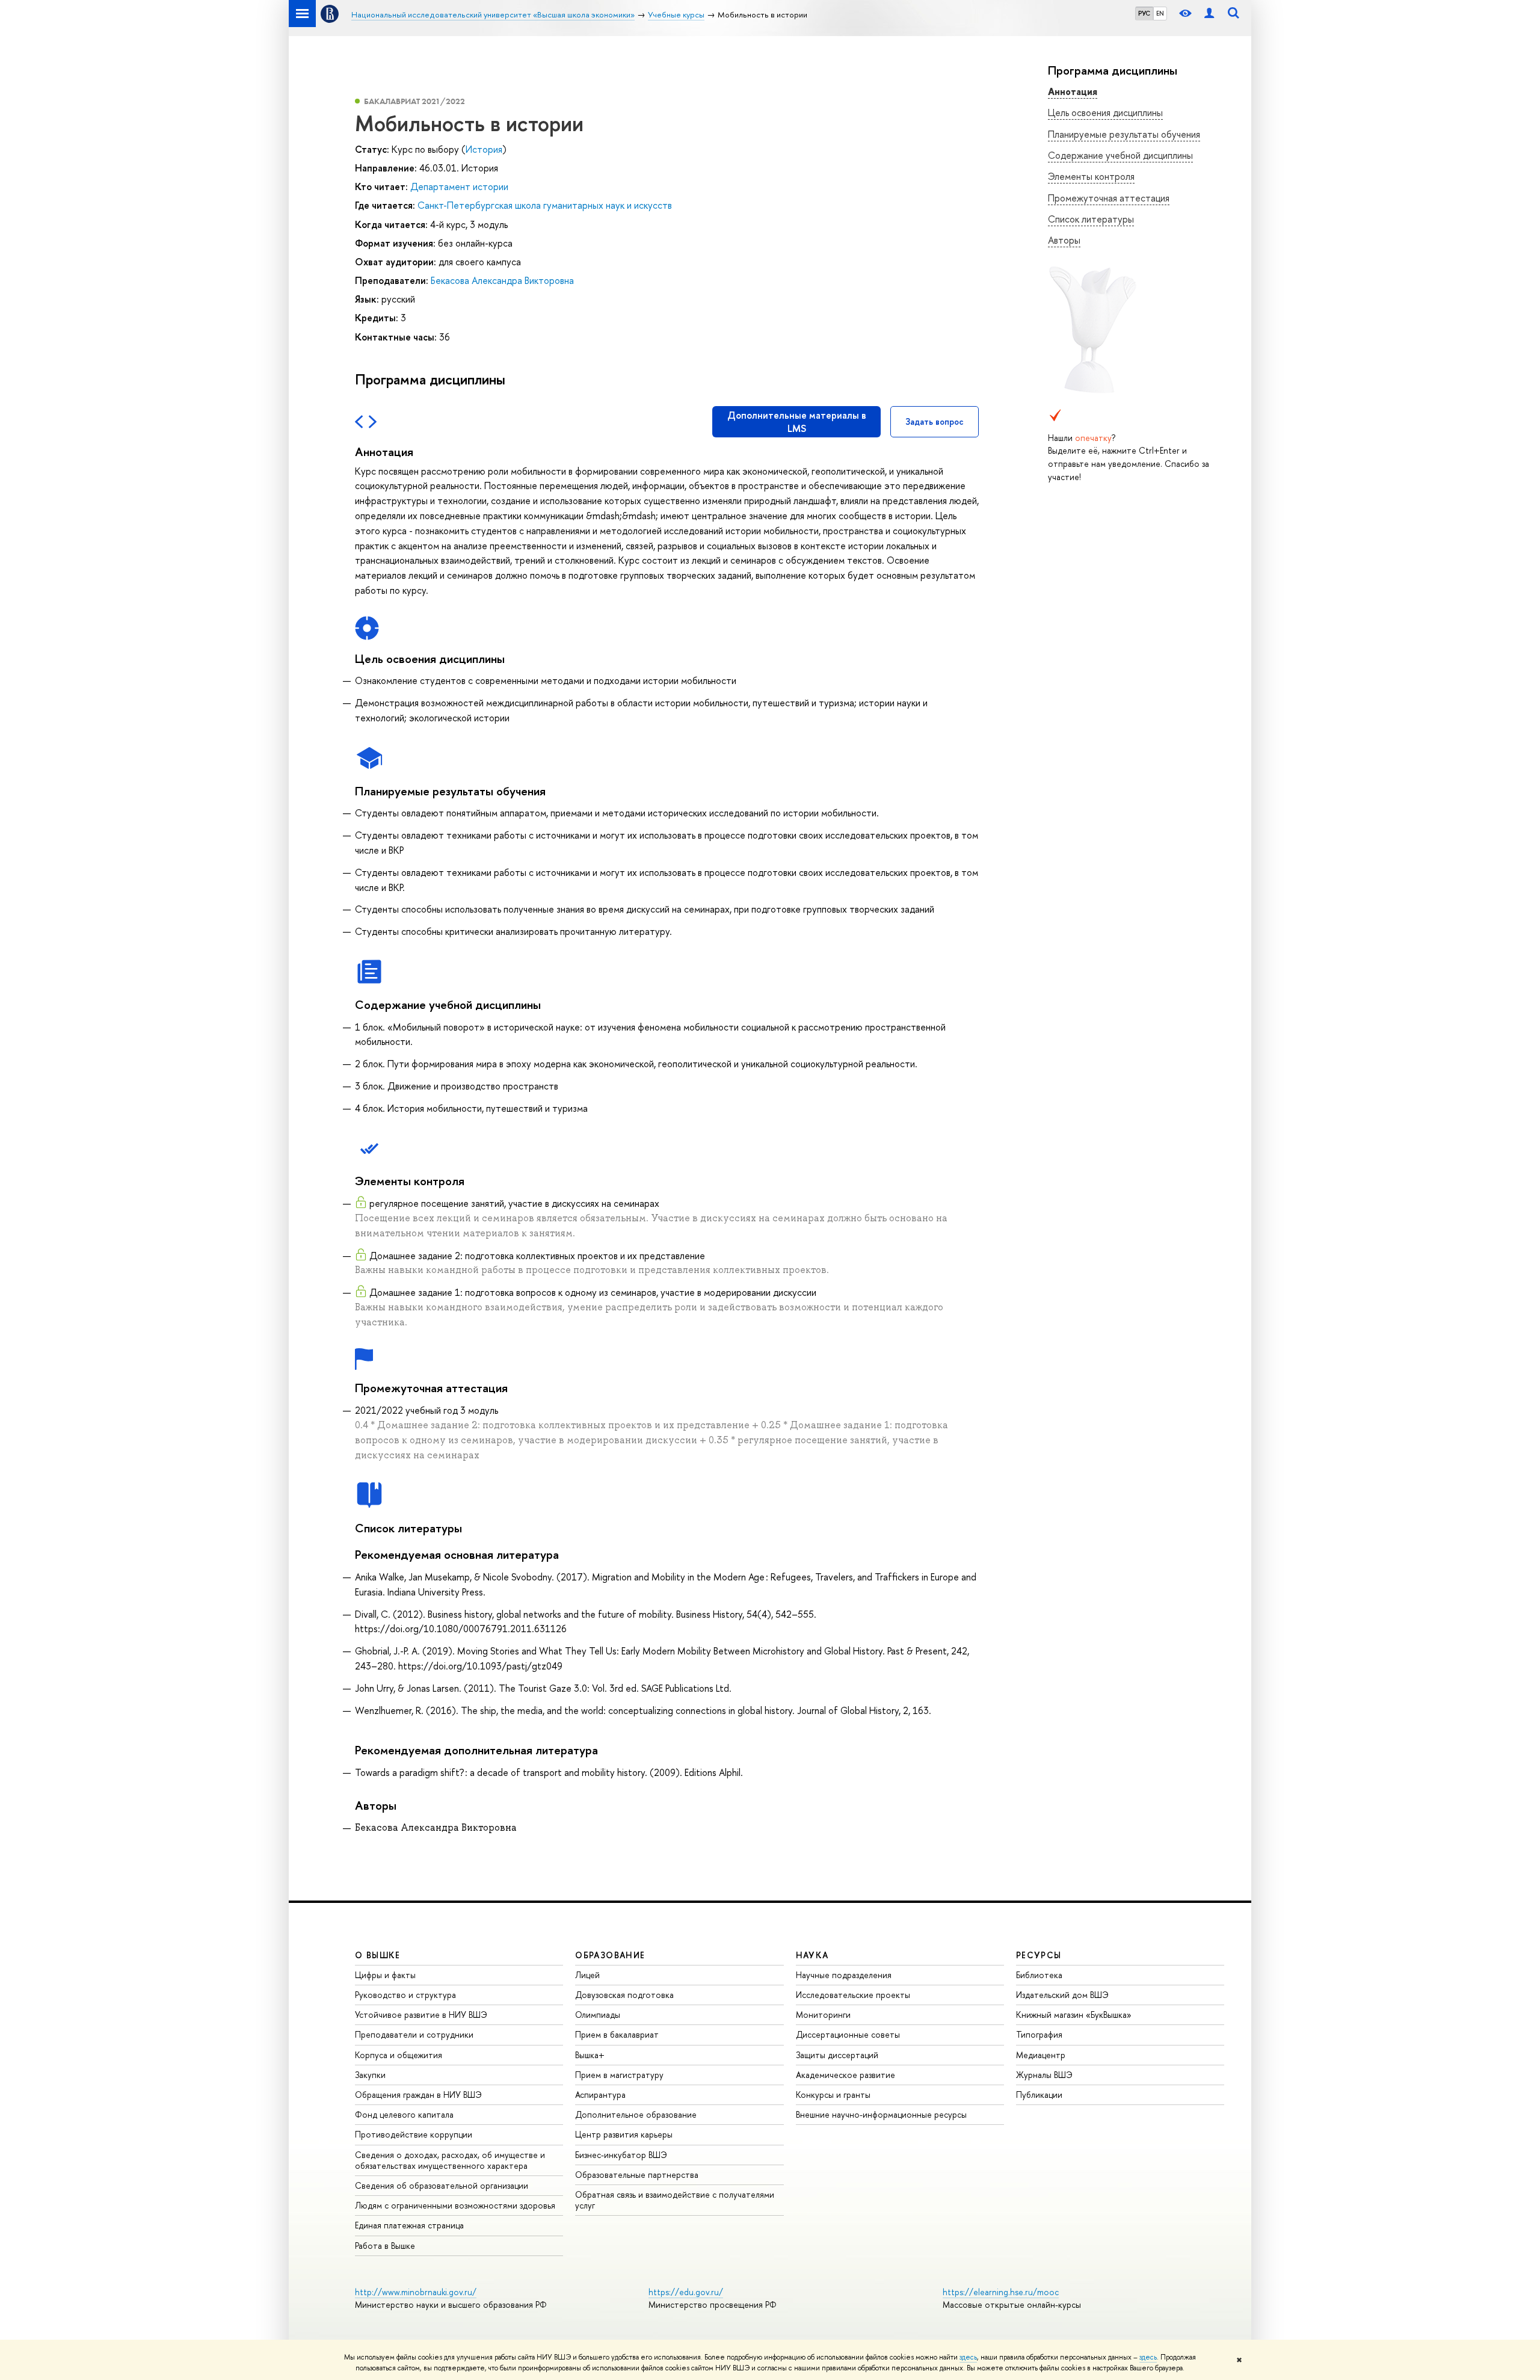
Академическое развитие (845, 2075)
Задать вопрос (935, 421)
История (484, 149)
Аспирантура (600, 2095)
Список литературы (1091, 219)
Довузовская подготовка (624, 1995)
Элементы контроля (1091, 176)
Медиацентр (1041, 2055)
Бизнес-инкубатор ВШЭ (621, 2155)
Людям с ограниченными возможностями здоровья (455, 2205)
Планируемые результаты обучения (1124, 134)
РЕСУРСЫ (1039, 1955)
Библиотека (1039, 1975)
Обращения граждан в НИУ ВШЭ (418, 2095)
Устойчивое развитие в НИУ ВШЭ (421, 2015)
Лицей (587, 1975)
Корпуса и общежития (399, 2055)
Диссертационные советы (848, 2034)
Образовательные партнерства (637, 2175)
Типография (1039, 2034)
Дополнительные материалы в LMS (797, 422)
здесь (968, 2357)
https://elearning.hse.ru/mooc (1001, 2292)
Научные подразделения (844, 1975)
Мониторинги (823, 2015)
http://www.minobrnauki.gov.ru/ (416, 2292)
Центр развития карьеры (624, 2134)
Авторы (1064, 240)
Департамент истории (459, 187)
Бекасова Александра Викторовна (502, 280)
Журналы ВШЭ (1044, 2075)
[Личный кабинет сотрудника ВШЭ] (1209, 14)
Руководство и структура (405, 1995)
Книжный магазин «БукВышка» (1074, 2015)
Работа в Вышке (385, 2246)
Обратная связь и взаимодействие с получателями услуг (675, 2200)
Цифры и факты (385, 1975)
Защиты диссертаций (837, 2055)
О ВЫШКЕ (378, 1955)
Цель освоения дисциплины (1105, 113)
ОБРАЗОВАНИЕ (610, 1955)
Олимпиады (598, 2015)
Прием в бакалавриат (617, 2034)
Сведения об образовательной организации (442, 2185)
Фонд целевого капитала (404, 2114)
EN (1160, 13)
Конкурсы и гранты (833, 2095)
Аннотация (1073, 91)
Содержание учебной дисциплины (1120, 155)
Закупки (370, 2075)
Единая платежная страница (409, 2225)
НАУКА (812, 1955)
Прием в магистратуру (619, 2075)
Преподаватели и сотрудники (414, 2034)
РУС (1144, 13)
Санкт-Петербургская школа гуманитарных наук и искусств (545, 205)
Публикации (1039, 2095)
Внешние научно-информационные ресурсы (881, 2114)
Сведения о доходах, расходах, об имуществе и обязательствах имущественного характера (450, 2160)
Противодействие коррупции (414, 2134)
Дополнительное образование (636, 2114)
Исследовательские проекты (853, 1995)
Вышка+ (590, 2055)
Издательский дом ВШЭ (1062, 1995)
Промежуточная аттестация (1109, 198)
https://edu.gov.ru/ (686, 2292)
